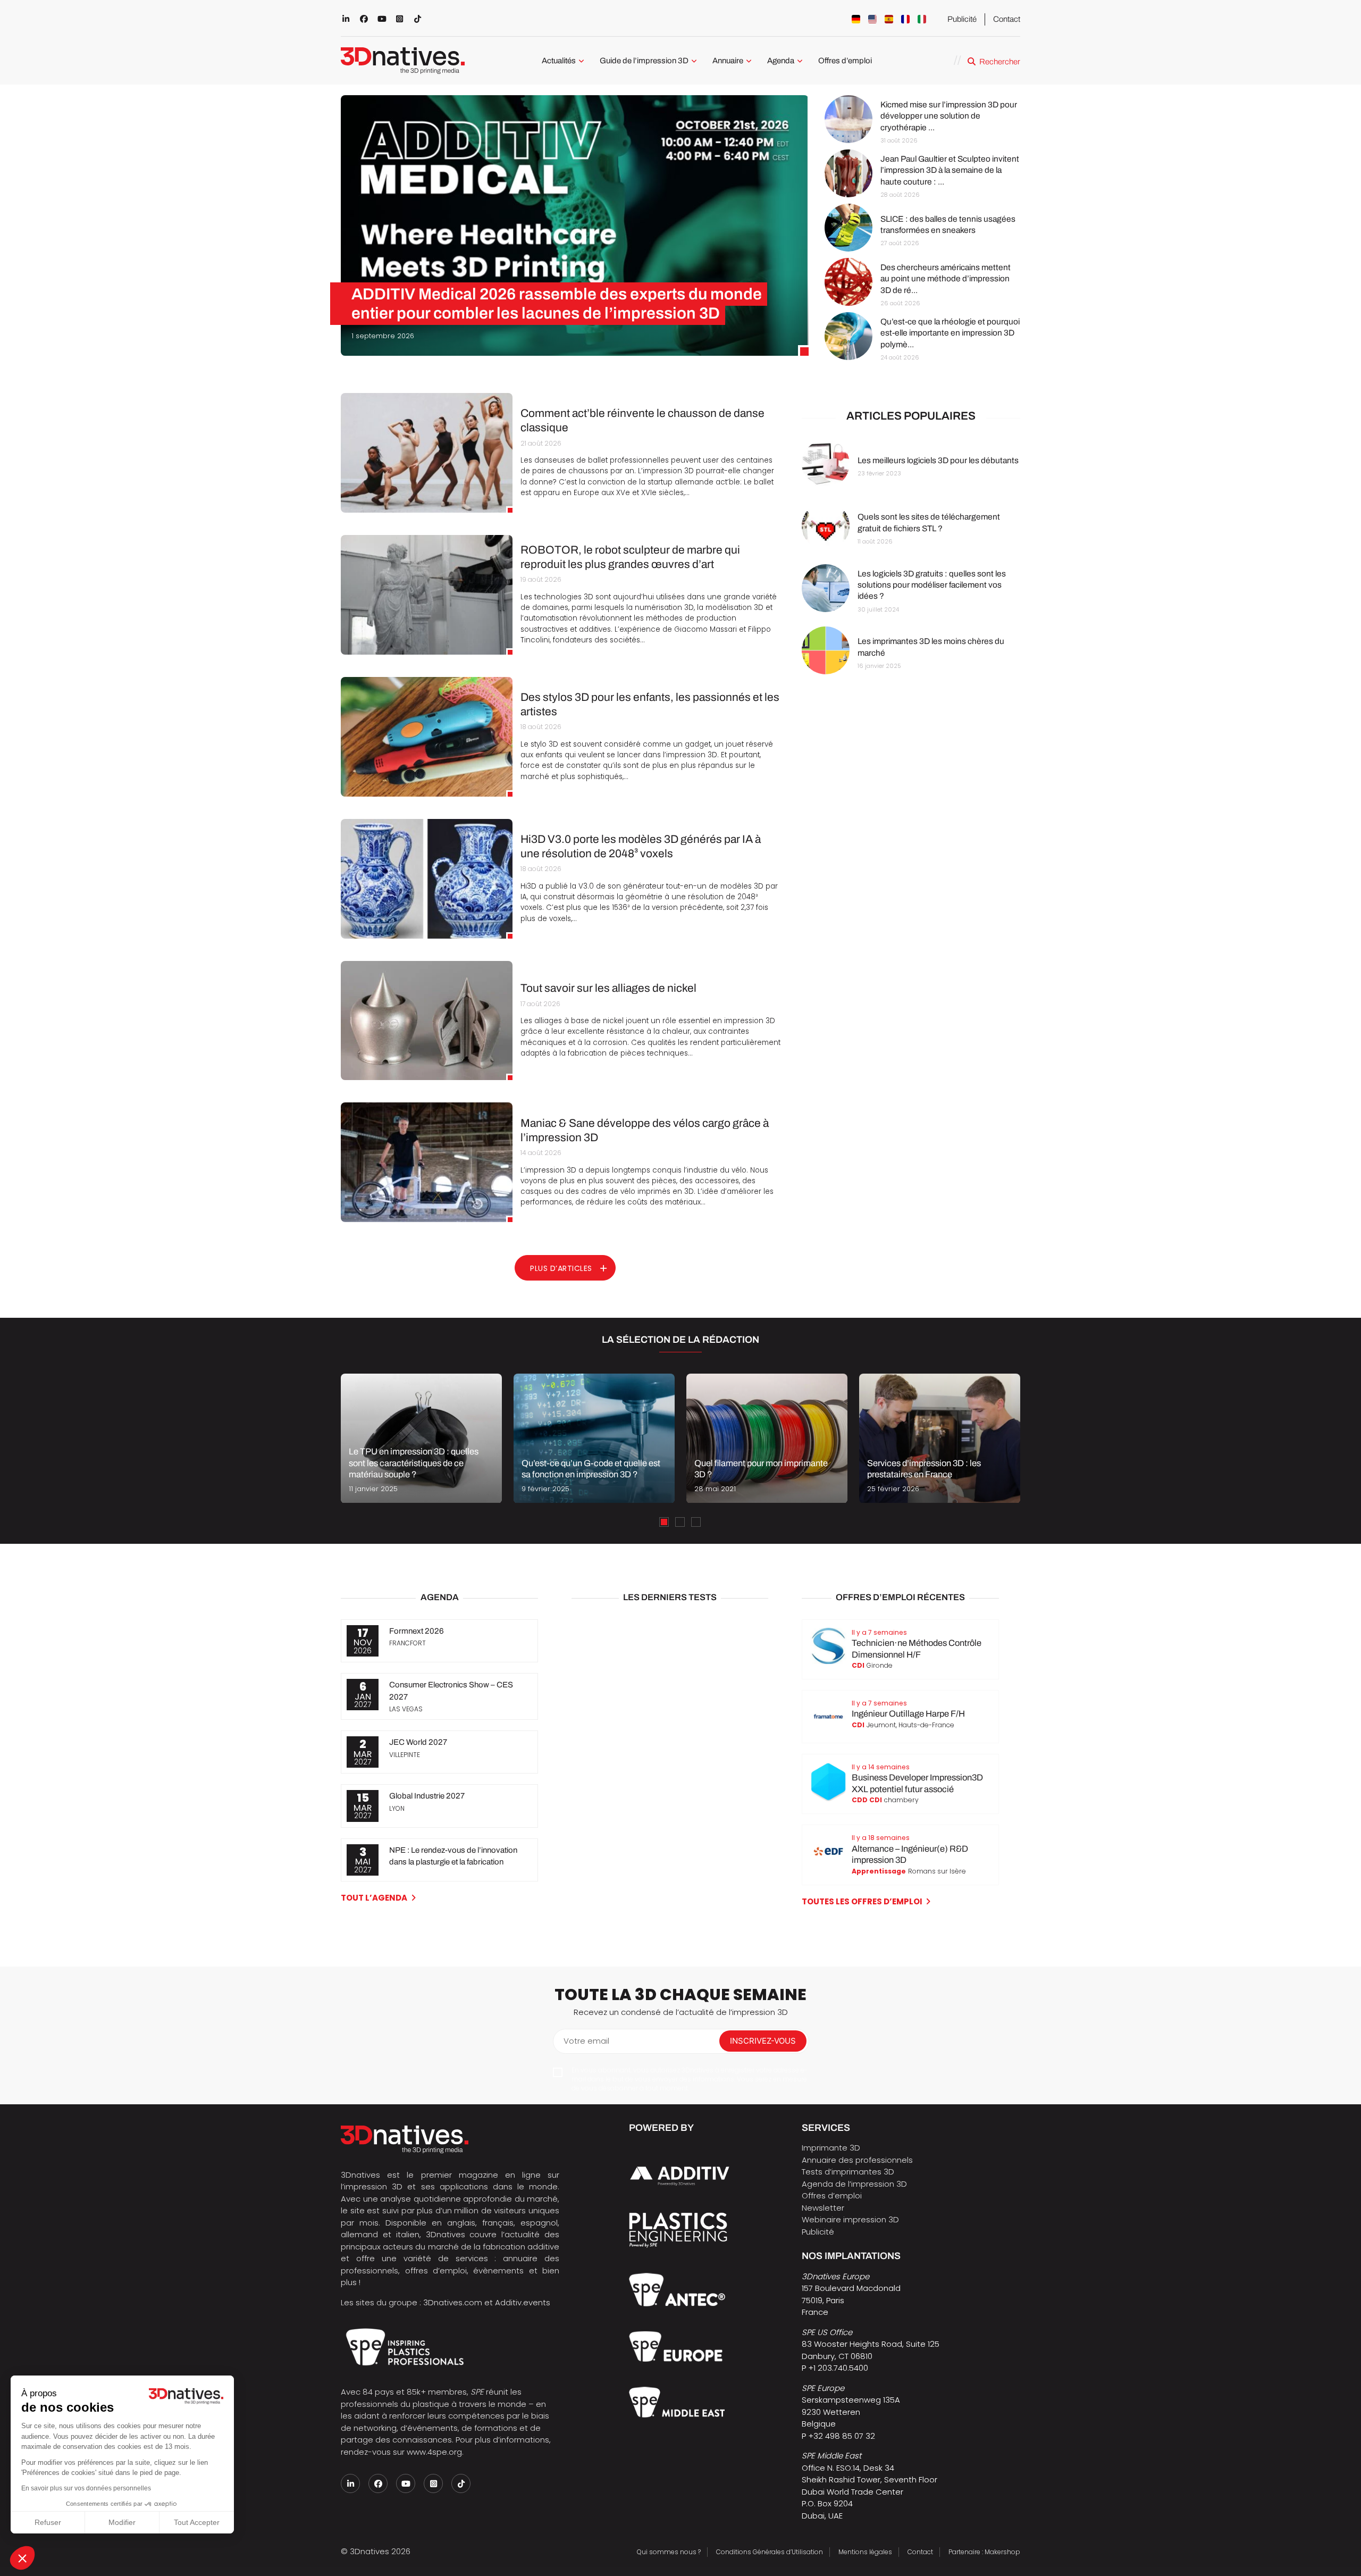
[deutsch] (856, 19)
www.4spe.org (434, 2452)
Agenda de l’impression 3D (854, 2184)
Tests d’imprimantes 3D (848, 2172)
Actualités (559, 61)
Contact (1007, 19)
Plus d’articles (561, 1268)
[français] (905, 19)
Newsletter (823, 2208)
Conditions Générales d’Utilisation (770, 2552)
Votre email (586, 2041)
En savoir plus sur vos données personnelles (86, 2488)
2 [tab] (680, 1522)
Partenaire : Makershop (984, 2552)
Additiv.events (523, 2302)
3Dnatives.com (453, 2302)
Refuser (48, 2522)
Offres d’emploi (845, 61)
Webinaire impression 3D (850, 2219)
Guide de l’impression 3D (644, 61)
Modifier (122, 2522)
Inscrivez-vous (763, 2041)
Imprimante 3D (831, 2148)
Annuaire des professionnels (857, 2160)
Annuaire (728, 61)
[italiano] (922, 19)
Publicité (962, 19)
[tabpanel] (421, 1438)
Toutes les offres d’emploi (862, 1901)
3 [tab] (696, 1522)
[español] (889, 19)
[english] (872, 19)
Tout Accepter (197, 2522)
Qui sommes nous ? (669, 2552)
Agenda (781, 61)
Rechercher (1000, 62)
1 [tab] (664, 1522)
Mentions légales (865, 2552)
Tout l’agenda (374, 1898)
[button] (22, 2558)
